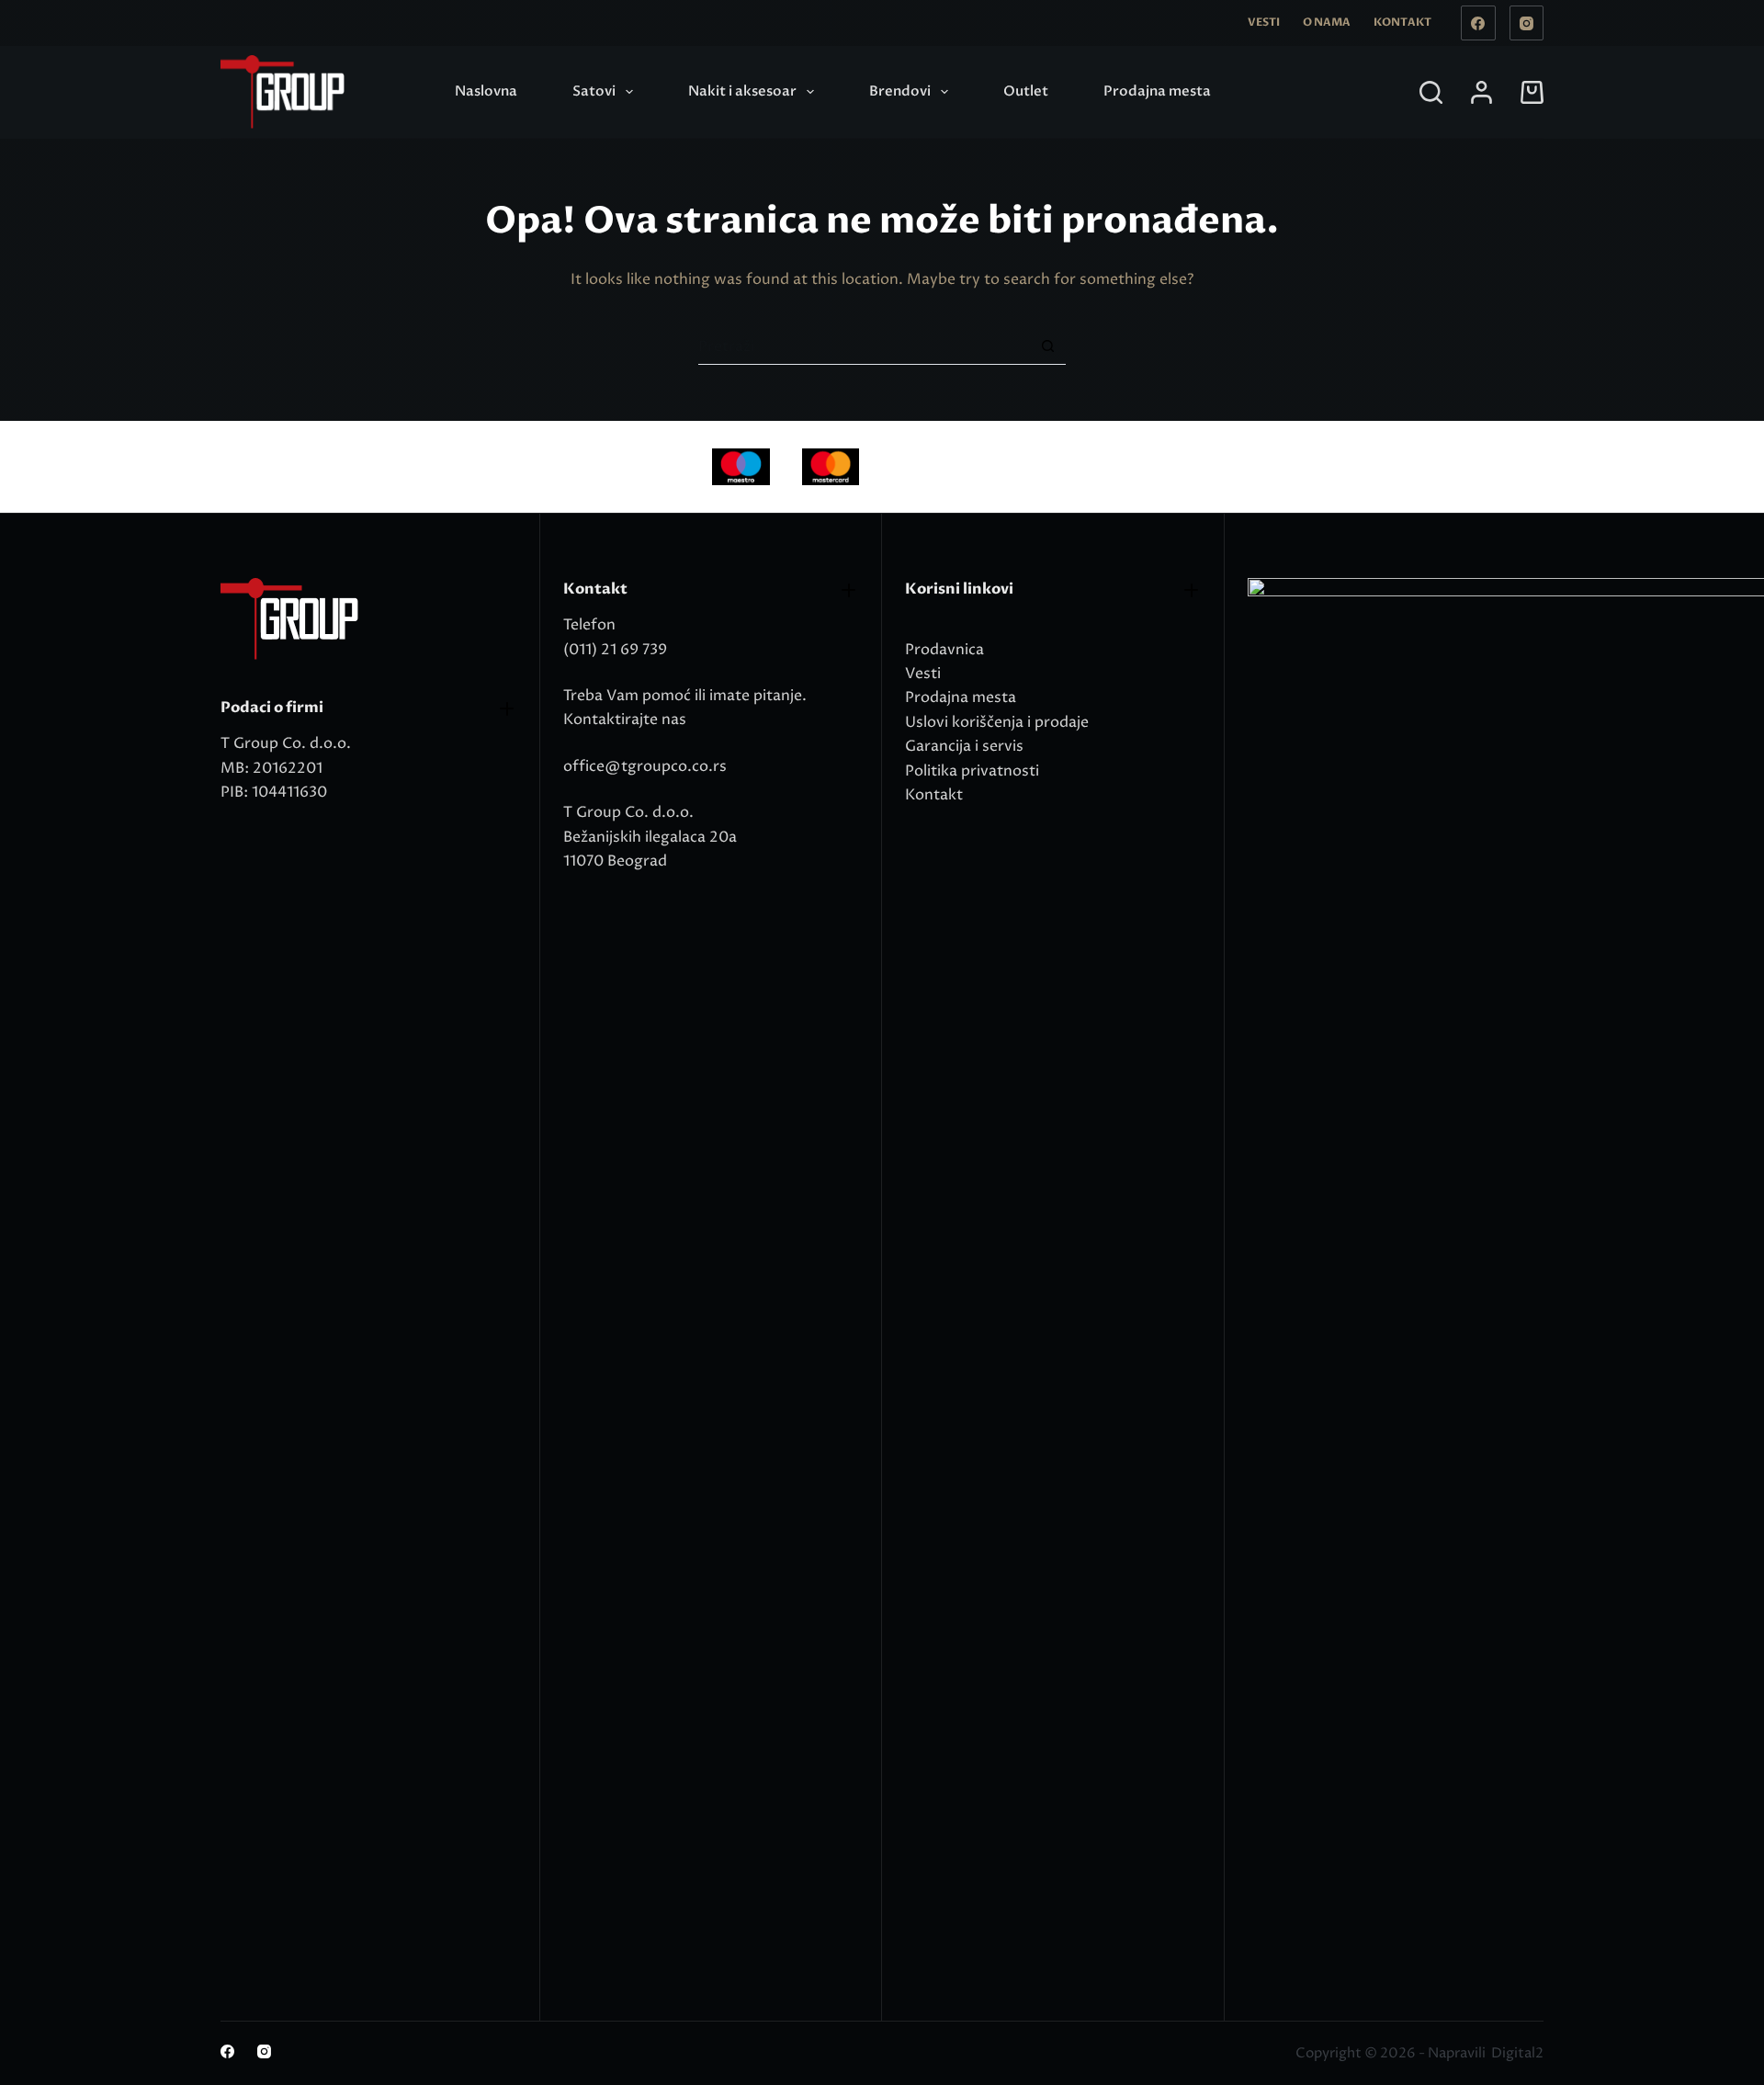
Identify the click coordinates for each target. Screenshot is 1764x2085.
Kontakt (1402, 22)
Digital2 (1517, 2053)
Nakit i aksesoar (742, 91)
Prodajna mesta (1157, 91)
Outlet (1026, 91)
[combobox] (864, 346)
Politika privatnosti (972, 771)
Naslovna (486, 91)
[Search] (1431, 92)
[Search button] (1048, 346)
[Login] (1481, 92)
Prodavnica (944, 650)
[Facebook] (1478, 23)
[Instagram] (1527, 23)
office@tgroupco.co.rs (645, 766)
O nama (1327, 22)
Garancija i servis (964, 746)
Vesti (1264, 22)
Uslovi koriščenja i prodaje (997, 722)
